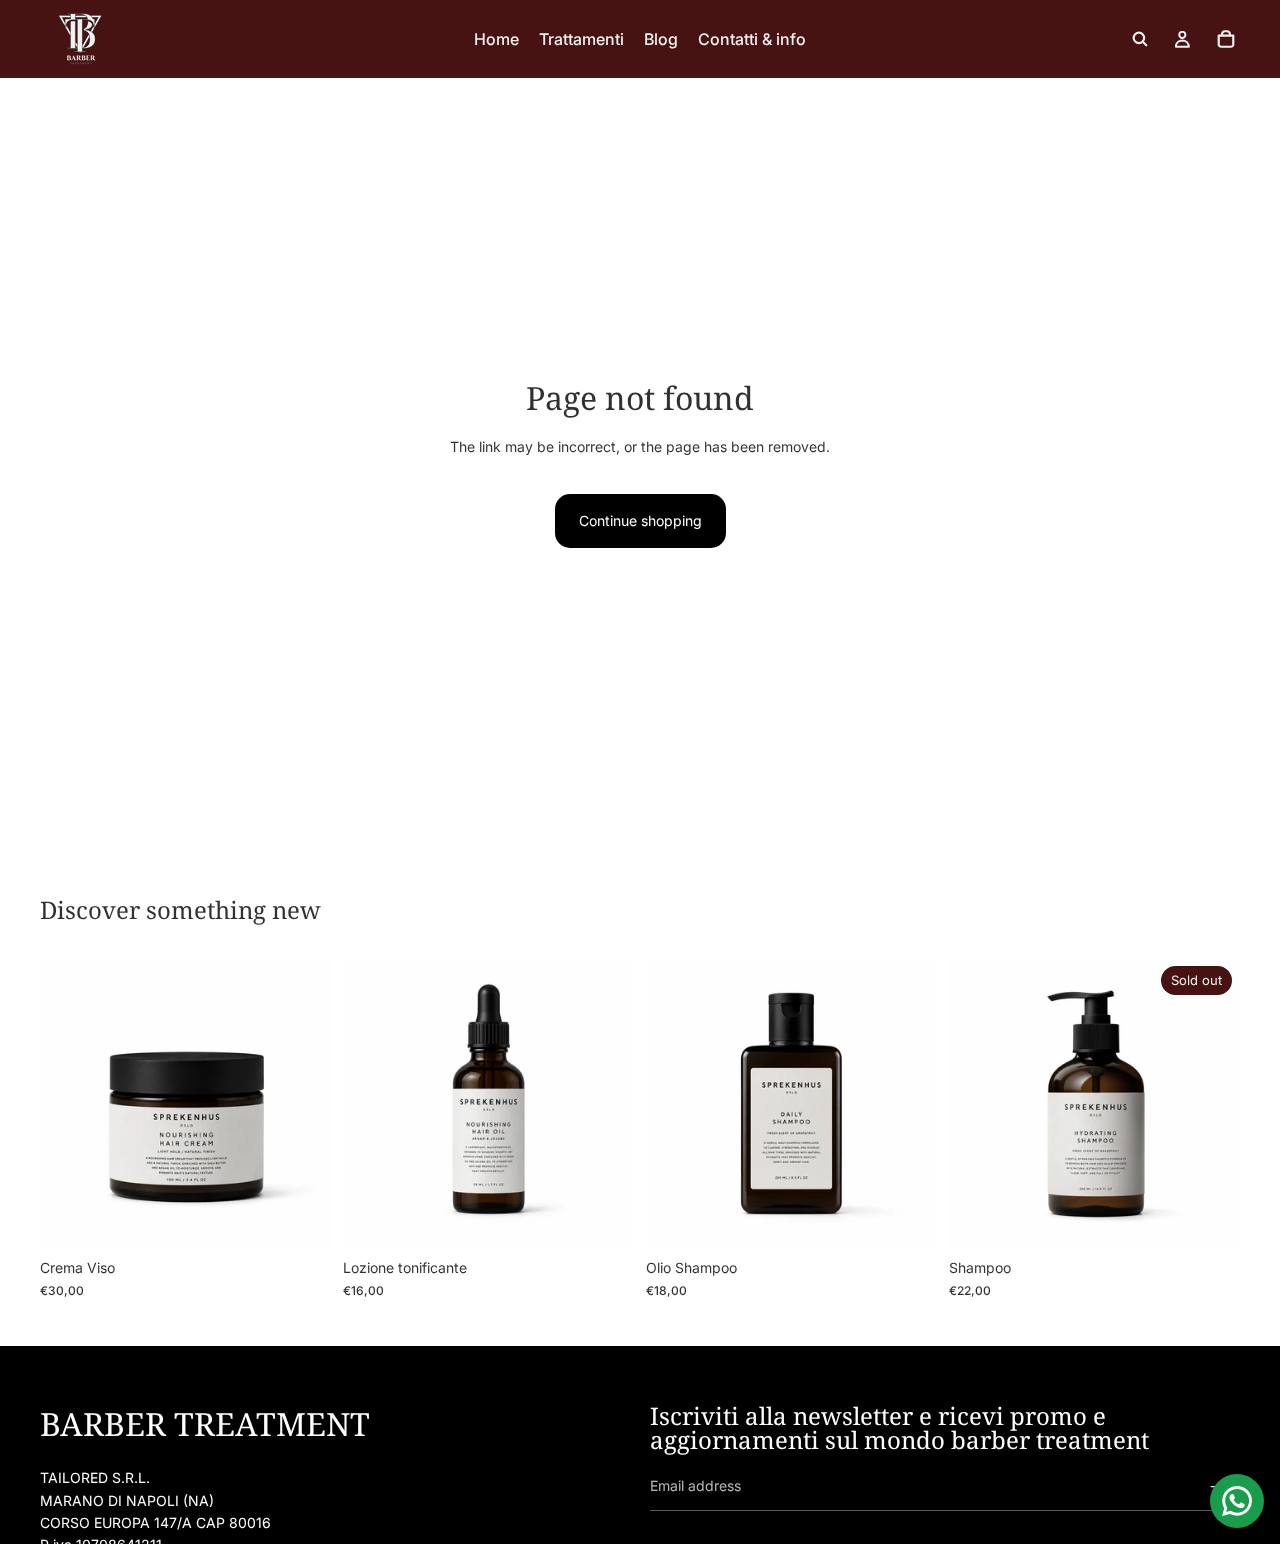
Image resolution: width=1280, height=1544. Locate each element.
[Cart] (1226, 39)
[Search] (1140, 39)
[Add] (300, 1219)
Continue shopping (640, 520)
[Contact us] (1237, 1501)
